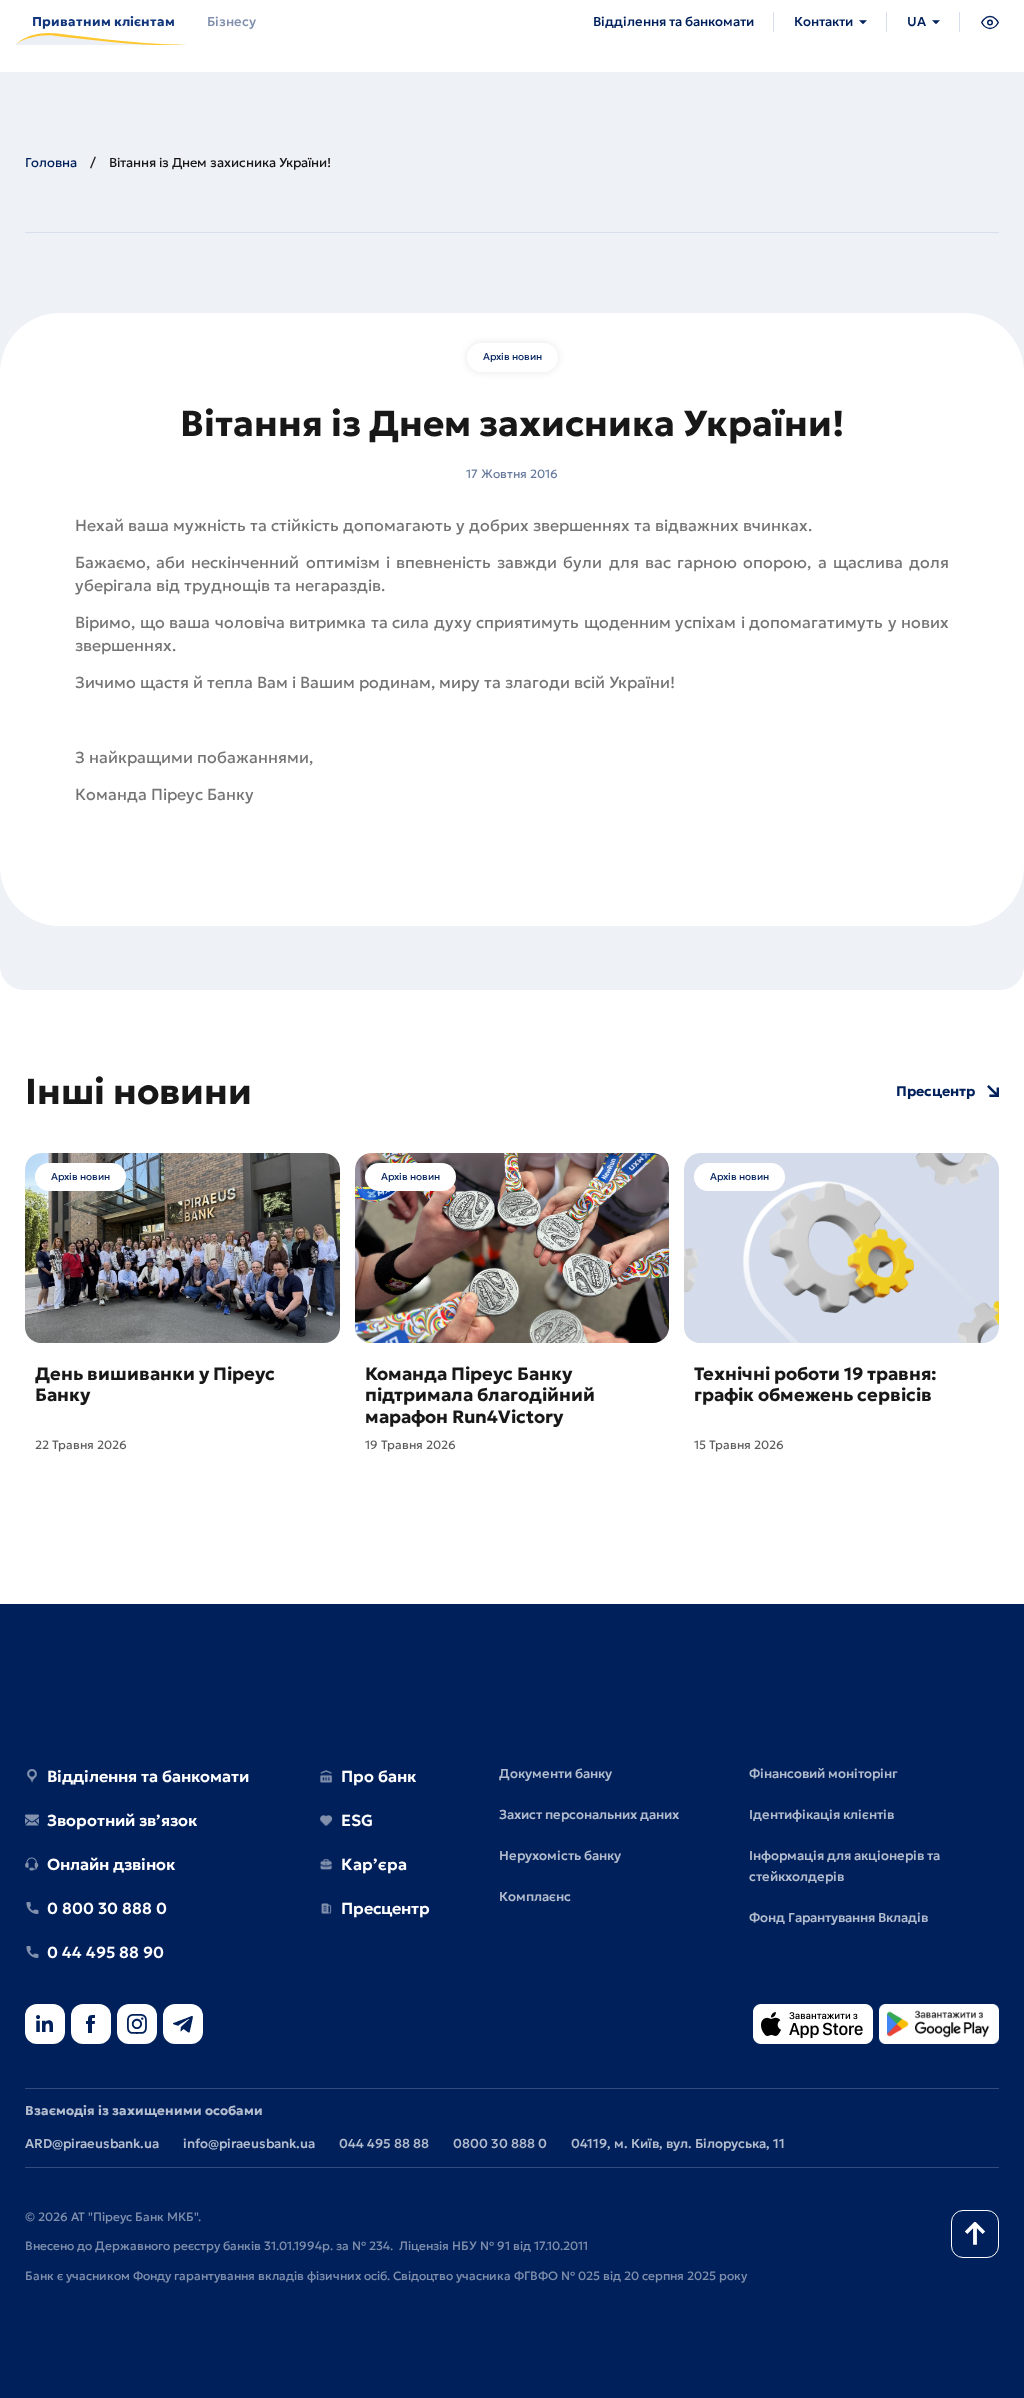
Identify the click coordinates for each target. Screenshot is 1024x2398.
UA (916, 21)
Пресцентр (935, 1091)
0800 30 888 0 (500, 2143)
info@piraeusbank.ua (249, 2143)
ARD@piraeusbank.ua (92, 2143)
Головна (51, 162)
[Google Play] (939, 2025)
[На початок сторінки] (975, 2234)
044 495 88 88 (384, 2143)
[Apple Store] (813, 2025)
